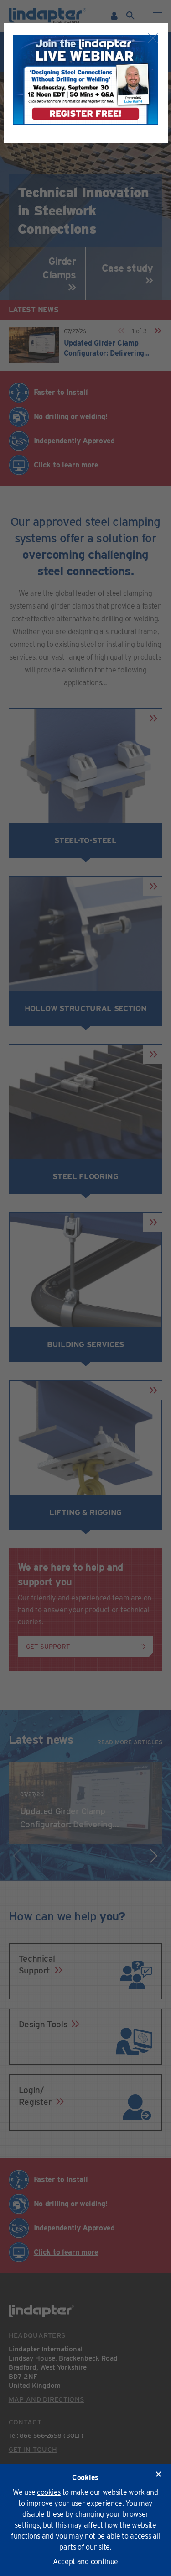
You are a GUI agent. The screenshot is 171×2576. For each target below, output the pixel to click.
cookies (49, 2492)
